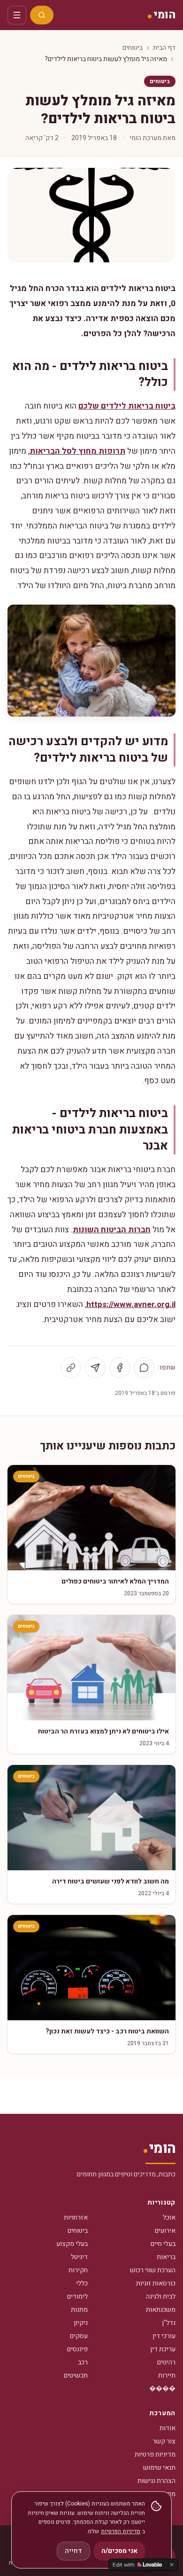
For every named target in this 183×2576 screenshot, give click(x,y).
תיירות (167, 2375)
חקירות (78, 2270)
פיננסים (77, 2349)
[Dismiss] (172, 2565)
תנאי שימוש (159, 2468)
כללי (82, 2283)
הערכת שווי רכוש (153, 2270)
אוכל (169, 2218)
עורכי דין (164, 2336)
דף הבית (164, 48)
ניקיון (81, 2323)
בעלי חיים (163, 2244)
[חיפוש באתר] (42, 15)
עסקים (79, 2336)
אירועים (165, 2231)
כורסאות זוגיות (156, 2283)
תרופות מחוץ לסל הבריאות (77, 451)
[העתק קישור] (71, 1368)
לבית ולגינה (161, 2296)
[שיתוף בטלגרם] (95, 1368)
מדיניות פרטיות (155, 2454)
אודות (168, 2428)
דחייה (73, 2551)
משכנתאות (161, 2310)
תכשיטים (76, 2375)
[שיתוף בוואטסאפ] (144, 1368)
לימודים (77, 2296)
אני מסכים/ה (119, 2551)
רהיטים (166, 2362)
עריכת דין (163, 2349)
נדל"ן (169, 2323)
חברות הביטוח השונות (112, 1230)
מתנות (79, 2310)
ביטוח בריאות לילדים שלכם (127, 406)
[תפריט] (17, 15)
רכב (83, 2362)
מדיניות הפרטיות (121, 2531)
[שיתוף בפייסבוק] (120, 1368)
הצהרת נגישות (156, 2481)
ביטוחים (133, 48)
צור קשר (164, 2441)
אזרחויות (76, 2218)
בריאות (166, 2257)
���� (162, 2389)
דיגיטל (79, 2257)
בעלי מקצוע (72, 2244)
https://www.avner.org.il (131, 1304)
